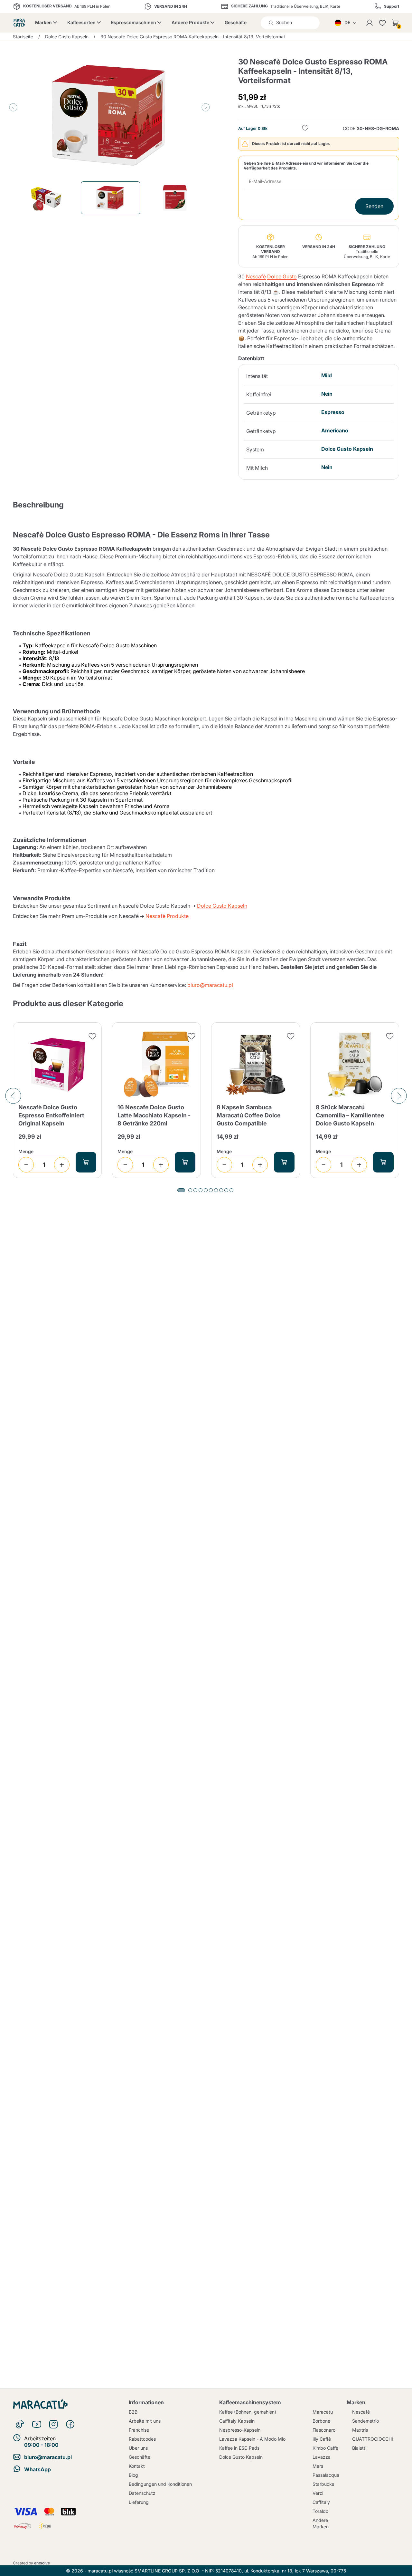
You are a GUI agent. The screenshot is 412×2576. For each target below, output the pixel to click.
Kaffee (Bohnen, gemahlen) (248, 2412)
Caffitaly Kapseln (237, 2421)
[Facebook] (70, 2424)
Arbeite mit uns (145, 2421)
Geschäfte (236, 22)
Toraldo (320, 2511)
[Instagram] (53, 2424)
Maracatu (323, 2412)
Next (206, 107)
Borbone (321, 2421)
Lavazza (322, 2457)
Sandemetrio (365, 2421)
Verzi (318, 2493)
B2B (133, 2412)
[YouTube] (37, 2424)
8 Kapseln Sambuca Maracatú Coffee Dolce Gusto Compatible (249, 1115)
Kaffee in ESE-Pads (239, 2448)
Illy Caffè (322, 2439)
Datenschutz (142, 2493)
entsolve (42, 2563)
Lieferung (139, 2502)
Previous (13, 107)
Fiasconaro (324, 2430)
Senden (374, 206)
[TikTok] (20, 2424)
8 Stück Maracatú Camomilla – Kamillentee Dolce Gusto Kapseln (350, 1115)
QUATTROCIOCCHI (373, 2439)
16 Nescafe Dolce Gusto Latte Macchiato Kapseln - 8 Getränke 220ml (154, 1115)
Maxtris (360, 2430)
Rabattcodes (142, 2439)
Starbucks (323, 2484)
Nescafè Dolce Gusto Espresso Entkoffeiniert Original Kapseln (51, 1115)
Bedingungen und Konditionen (160, 2484)
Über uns (138, 2448)
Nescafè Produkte (167, 916)
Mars (318, 2466)
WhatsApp (37, 2469)
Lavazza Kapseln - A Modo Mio (252, 2439)
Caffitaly (321, 2502)
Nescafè (256, 276)
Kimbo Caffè (325, 2448)
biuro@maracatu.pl (210, 985)
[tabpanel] (57, 1100)
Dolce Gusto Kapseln (222, 906)
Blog (133, 2475)
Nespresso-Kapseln (240, 2430)
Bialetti (359, 2448)
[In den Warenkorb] (86, 1162)
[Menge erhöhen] (62, 1165)
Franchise (139, 2430)
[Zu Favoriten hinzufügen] (305, 129)
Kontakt (137, 2466)
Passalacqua (326, 2475)
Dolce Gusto (282, 276)
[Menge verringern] (26, 1165)
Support (392, 6)
